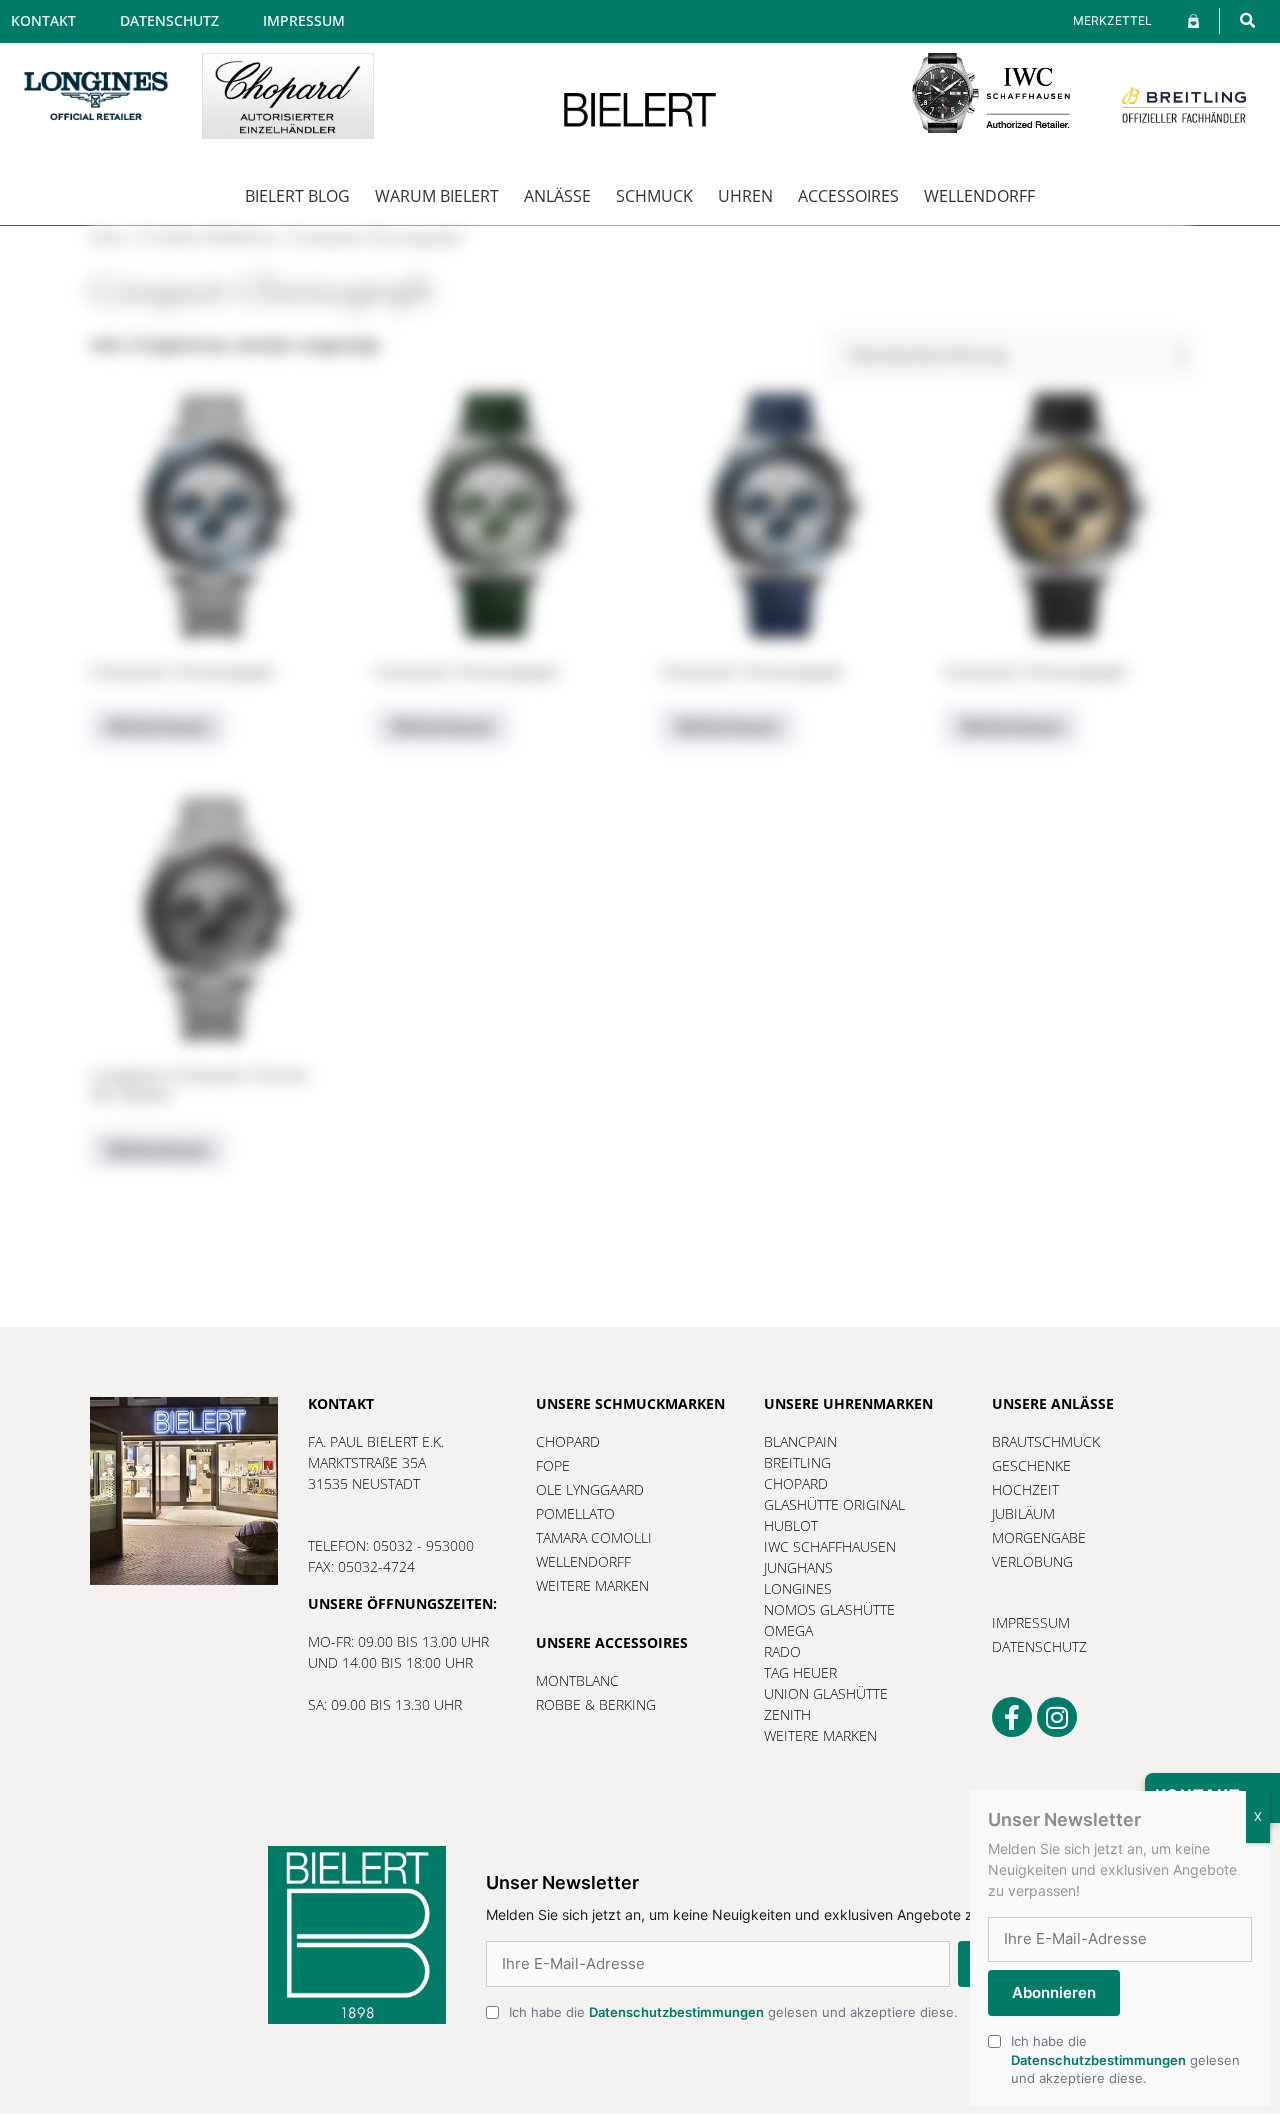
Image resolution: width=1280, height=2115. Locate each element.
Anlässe (557, 196)
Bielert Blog (297, 196)
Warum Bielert (437, 196)
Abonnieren (1054, 1992)
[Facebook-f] (1012, 1717)
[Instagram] (1057, 1717)
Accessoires (848, 196)
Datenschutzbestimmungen (676, 2012)
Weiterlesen (158, 727)
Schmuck (654, 196)
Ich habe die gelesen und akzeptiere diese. (733, 2012)
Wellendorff (979, 196)
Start (109, 237)
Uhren (745, 196)
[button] (1247, 20)
